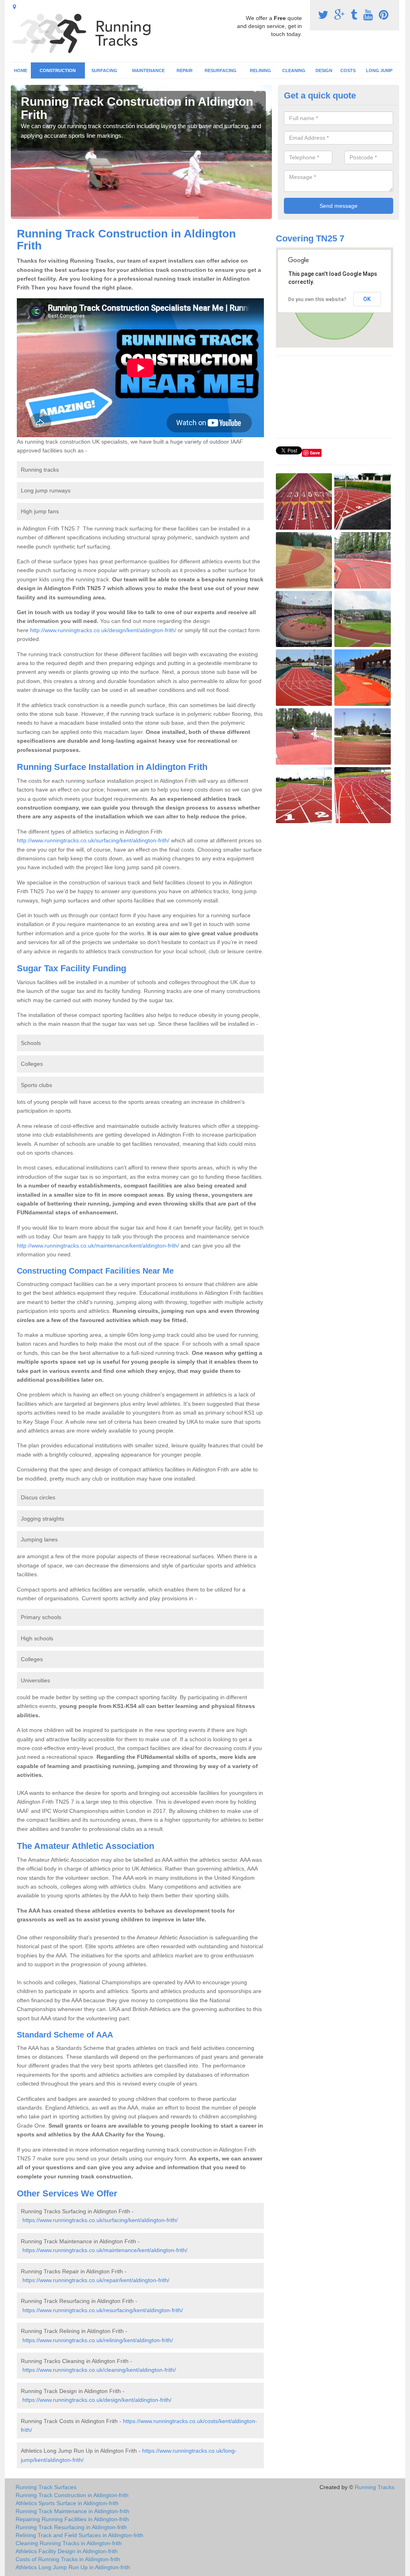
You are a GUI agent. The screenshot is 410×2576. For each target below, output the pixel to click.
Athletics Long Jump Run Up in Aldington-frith (73, 2567)
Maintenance (148, 70)
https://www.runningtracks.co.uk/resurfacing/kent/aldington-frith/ (103, 2310)
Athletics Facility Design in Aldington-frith (67, 2551)
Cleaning (294, 70)
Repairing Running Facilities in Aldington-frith (72, 2519)
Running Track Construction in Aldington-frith (72, 2495)
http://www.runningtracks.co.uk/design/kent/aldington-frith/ (103, 630)
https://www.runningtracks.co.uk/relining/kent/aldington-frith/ (98, 2340)
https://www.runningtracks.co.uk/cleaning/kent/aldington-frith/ (99, 2370)
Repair (185, 70)
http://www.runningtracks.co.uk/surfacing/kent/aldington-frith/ (93, 840)
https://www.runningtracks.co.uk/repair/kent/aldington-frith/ (96, 2280)
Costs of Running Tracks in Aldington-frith (68, 2559)
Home (21, 70)
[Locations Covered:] (14, 7)
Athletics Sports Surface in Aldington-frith (67, 2503)
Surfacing (104, 70)
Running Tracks (375, 2487)
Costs (348, 70)
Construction (58, 70)
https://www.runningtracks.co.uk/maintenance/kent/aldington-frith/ (105, 2250)
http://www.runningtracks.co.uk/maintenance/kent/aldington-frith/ (98, 1246)
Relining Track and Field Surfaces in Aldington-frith (79, 2535)
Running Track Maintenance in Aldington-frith (72, 2511)
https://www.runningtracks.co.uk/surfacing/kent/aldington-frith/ (100, 2220)
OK (367, 299)
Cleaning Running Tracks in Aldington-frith (69, 2543)
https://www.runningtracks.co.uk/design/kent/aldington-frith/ (97, 2400)
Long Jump (379, 70)
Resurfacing (221, 70)
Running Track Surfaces (46, 2487)
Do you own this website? (317, 299)
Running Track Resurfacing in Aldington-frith (71, 2527)
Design (324, 70)
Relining (260, 70)
